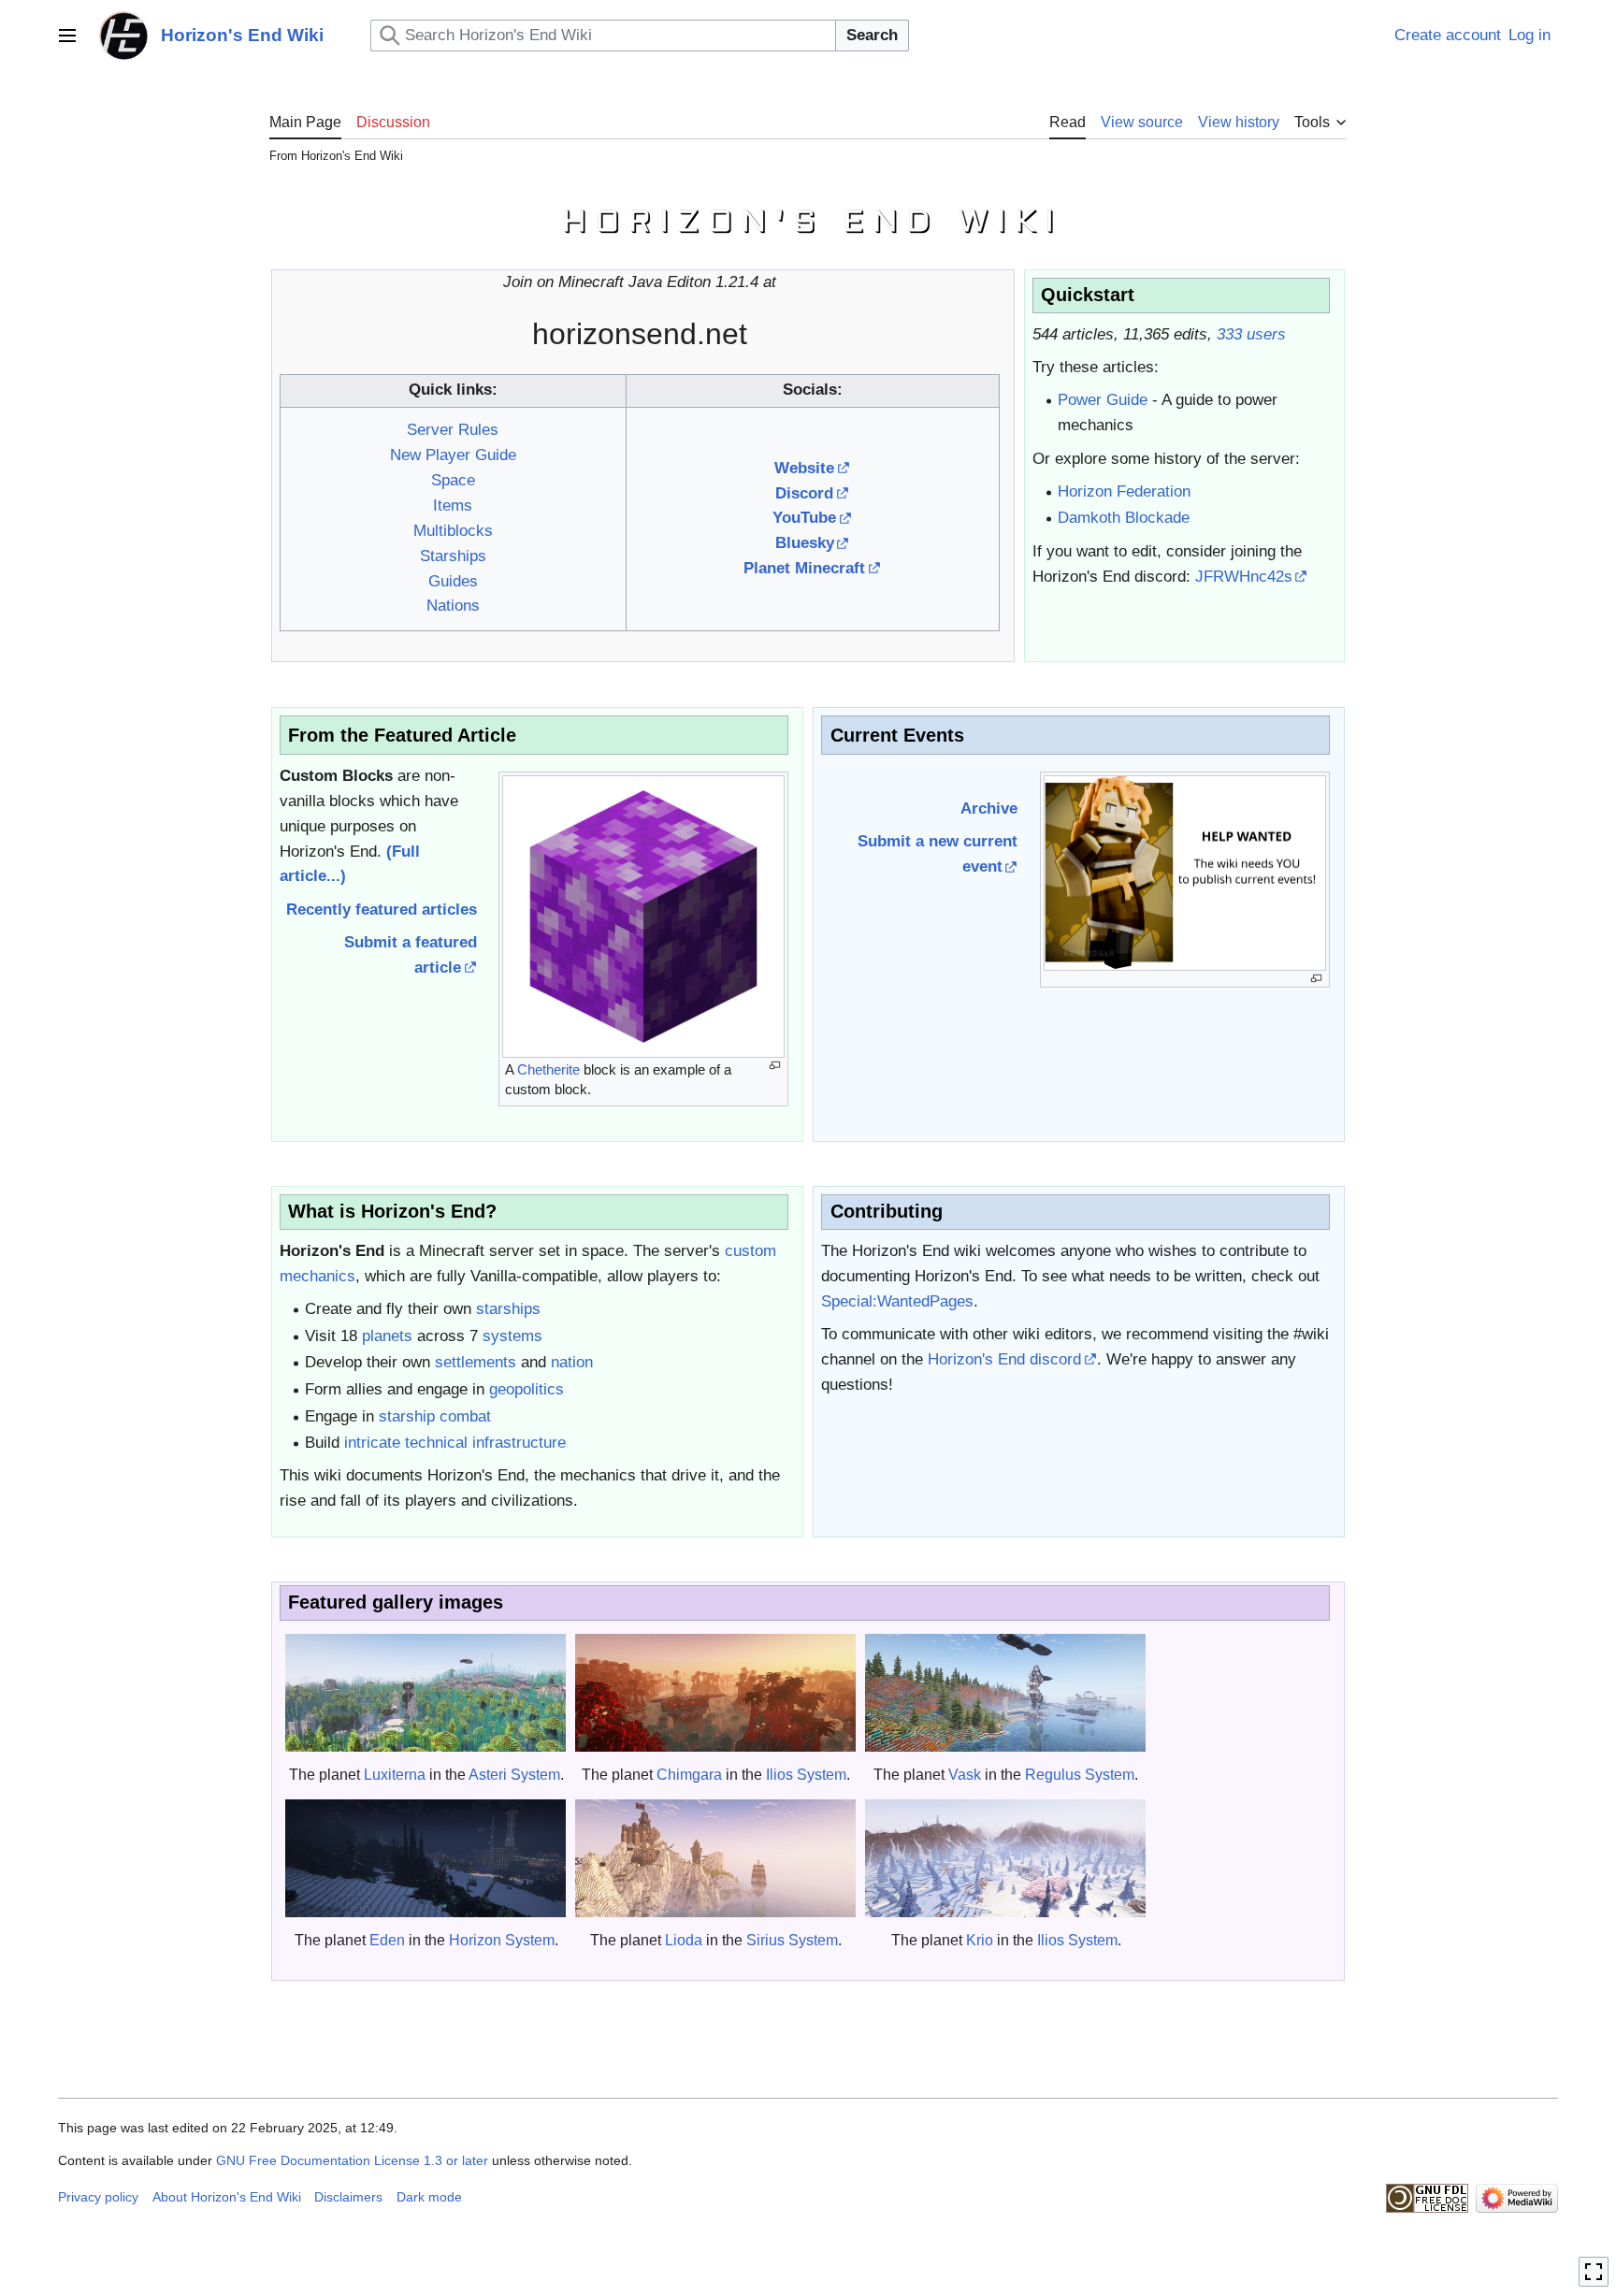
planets (387, 1336)
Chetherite (548, 1070)
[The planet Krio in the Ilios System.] (1005, 1858)
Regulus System (1080, 1775)
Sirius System (792, 1940)
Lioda (684, 1940)
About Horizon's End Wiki (227, 2197)
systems (512, 1336)
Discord (804, 493)
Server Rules (453, 430)
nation (572, 1362)
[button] (67, 36)
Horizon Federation (1124, 491)
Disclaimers (348, 2197)
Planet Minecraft (804, 568)
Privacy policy (98, 2197)
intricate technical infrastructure (455, 1443)
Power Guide (1103, 400)
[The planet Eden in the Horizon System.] (426, 1858)
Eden (387, 1940)
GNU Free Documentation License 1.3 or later (352, 2160)
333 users (1251, 334)
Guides (453, 581)
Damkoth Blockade (1124, 518)
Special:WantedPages (897, 1301)
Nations (453, 606)
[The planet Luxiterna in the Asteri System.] (426, 1693)
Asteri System (514, 1775)
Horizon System (502, 1940)
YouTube (804, 518)
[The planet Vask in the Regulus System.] (1005, 1693)
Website (804, 468)
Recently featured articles (382, 910)
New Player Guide (453, 455)
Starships (453, 556)
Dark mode (429, 2197)
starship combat (435, 1416)
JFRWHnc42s (1244, 577)
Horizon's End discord (1004, 1359)
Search (872, 35)
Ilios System (806, 1775)
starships (508, 1309)
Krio (980, 1940)
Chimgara (689, 1775)
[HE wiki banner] (808, 220)
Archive (989, 809)
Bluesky (805, 543)
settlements (476, 1362)
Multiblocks (453, 531)
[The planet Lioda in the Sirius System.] (715, 1858)
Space (453, 480)
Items (453, 505)
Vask (965, 1775)
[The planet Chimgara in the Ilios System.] (715, 1693)
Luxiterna (395, 1775)
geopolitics (527, 1389)
